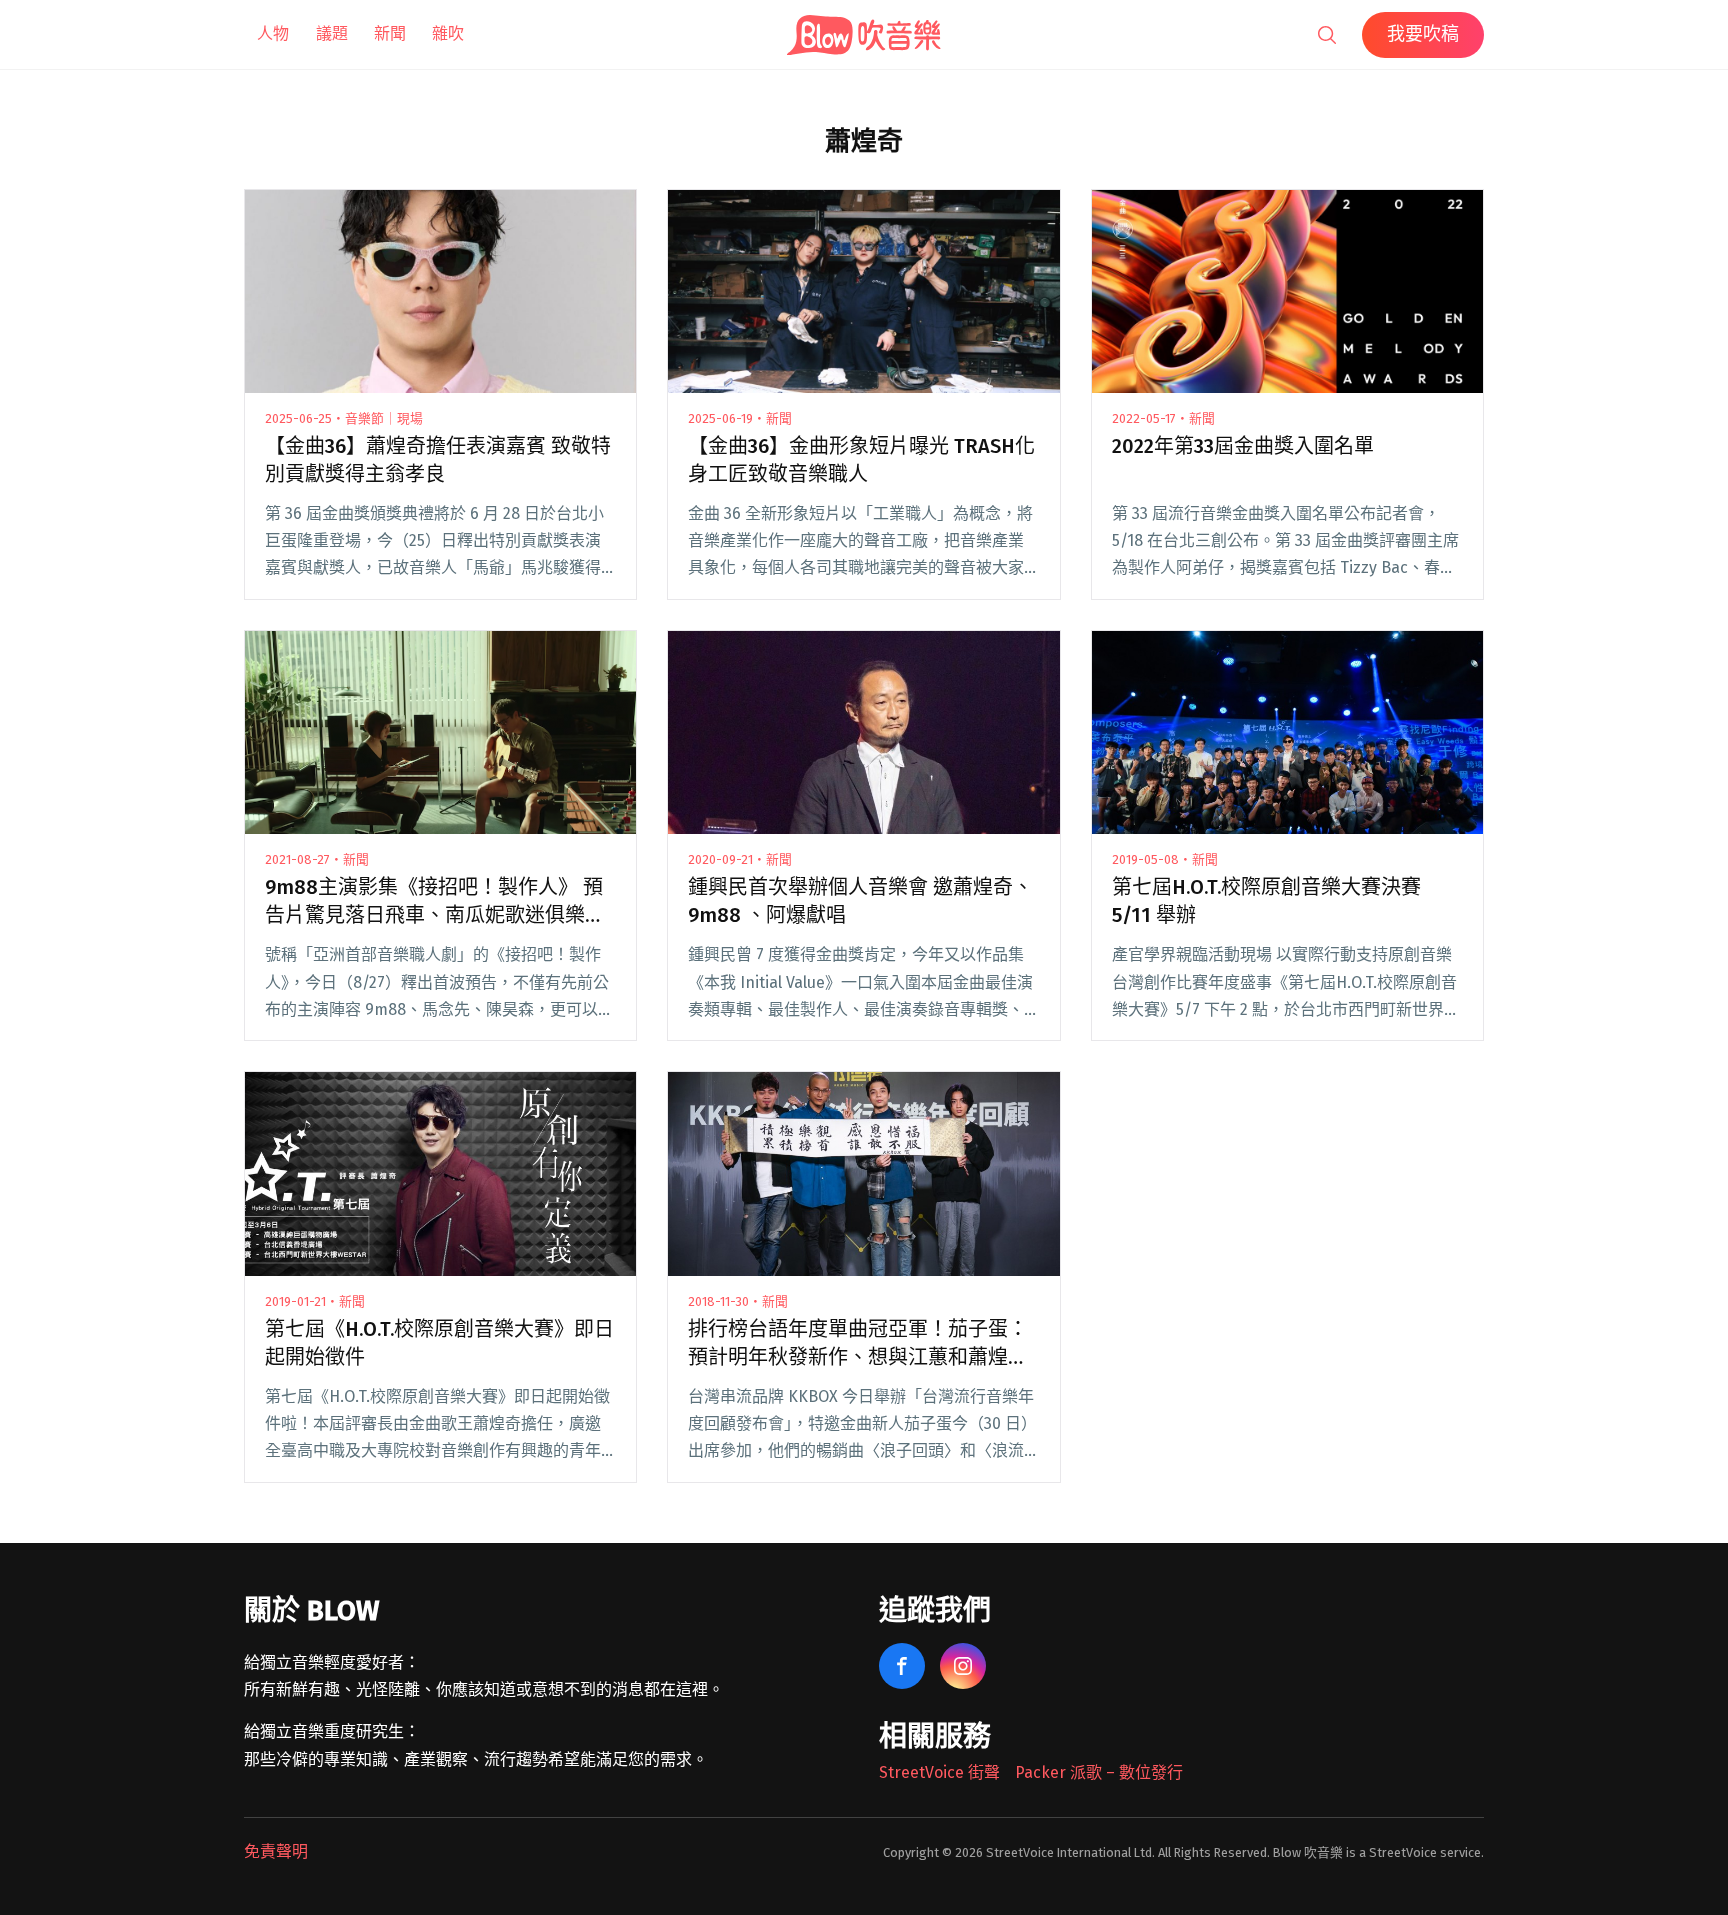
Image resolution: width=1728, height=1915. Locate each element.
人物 (273, 33)
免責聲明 (276, 1851)
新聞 (390, 33)
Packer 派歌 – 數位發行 (1099, 1772)
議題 (332, 33)
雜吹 (448, 33)
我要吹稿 (1423, 34)
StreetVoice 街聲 (939, 1772)
